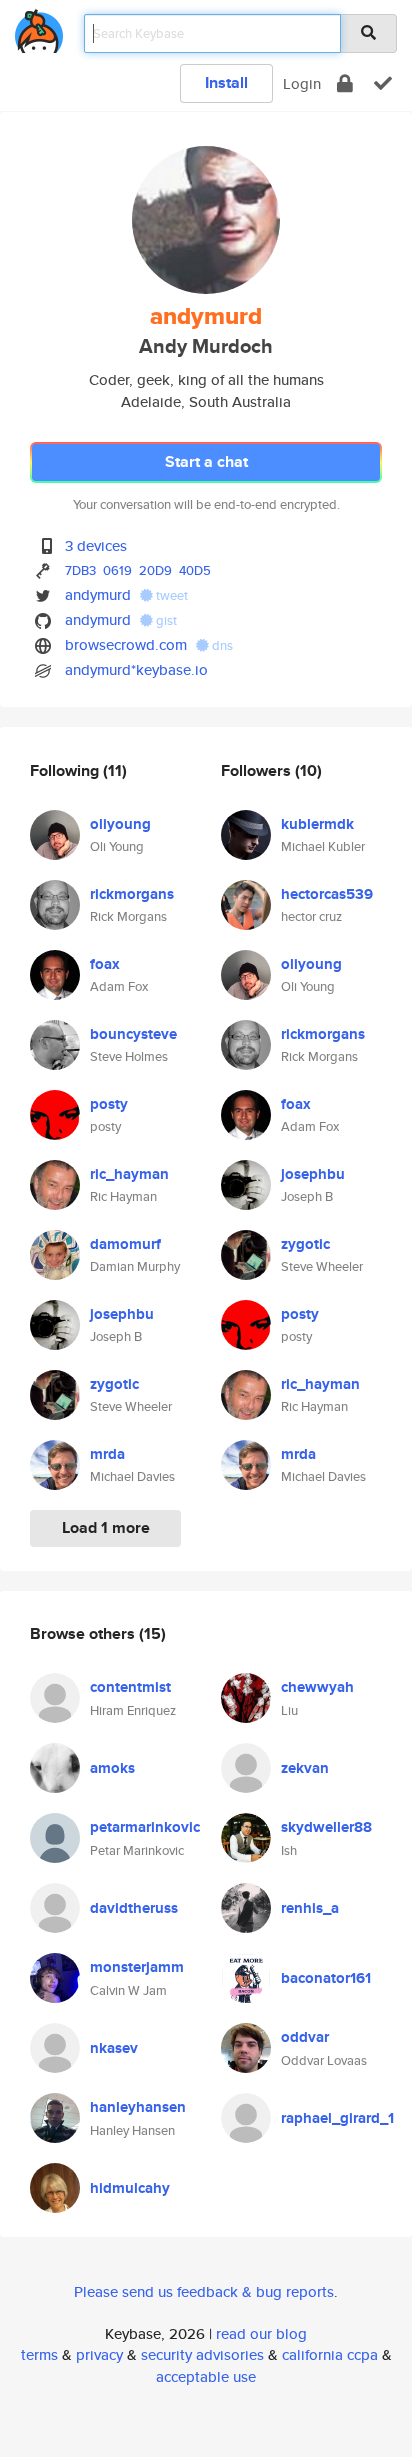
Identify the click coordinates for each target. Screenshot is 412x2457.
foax (105, 964)
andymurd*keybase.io (136, 669)
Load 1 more (106, 1527)
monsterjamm (137, 1967)
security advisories (202, 2354)
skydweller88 (326, 1827)
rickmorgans (132, 894)
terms (39, 2354)
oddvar (305, 2037)
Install (226, 82)
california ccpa (330, 2354)
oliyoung (120, 824)
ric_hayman (129, 1174)
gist (165, 620)
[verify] (383, 83)
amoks (112, 1768)
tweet (170, 595)
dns (221, 645)
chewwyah (317, 1687)
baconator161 (326, 1978)
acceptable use (206, 2376)
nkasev (114, 2048)
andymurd (98, 594)
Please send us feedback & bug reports (204, 2291)
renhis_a (310, 1908)
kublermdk (317, 824)
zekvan (305, 1768)
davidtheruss (134, 1908)
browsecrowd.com (126, 644)
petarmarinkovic (145, 1827)
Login (302, 83)
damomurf (125, 1244)
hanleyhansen (138, 2107)
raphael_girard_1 (337, 2118)
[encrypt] (345, 83)
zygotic (114, 1384)
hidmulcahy (130, 2188)
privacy (99, 2354)
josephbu (122, 1314)
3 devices (96, 545)
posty (109, 1104)
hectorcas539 (327, 894)
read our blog (261, 2333)
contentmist (130, 1687)
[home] (39, 27)
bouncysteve (133, 1034)
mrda (107, 1454)
